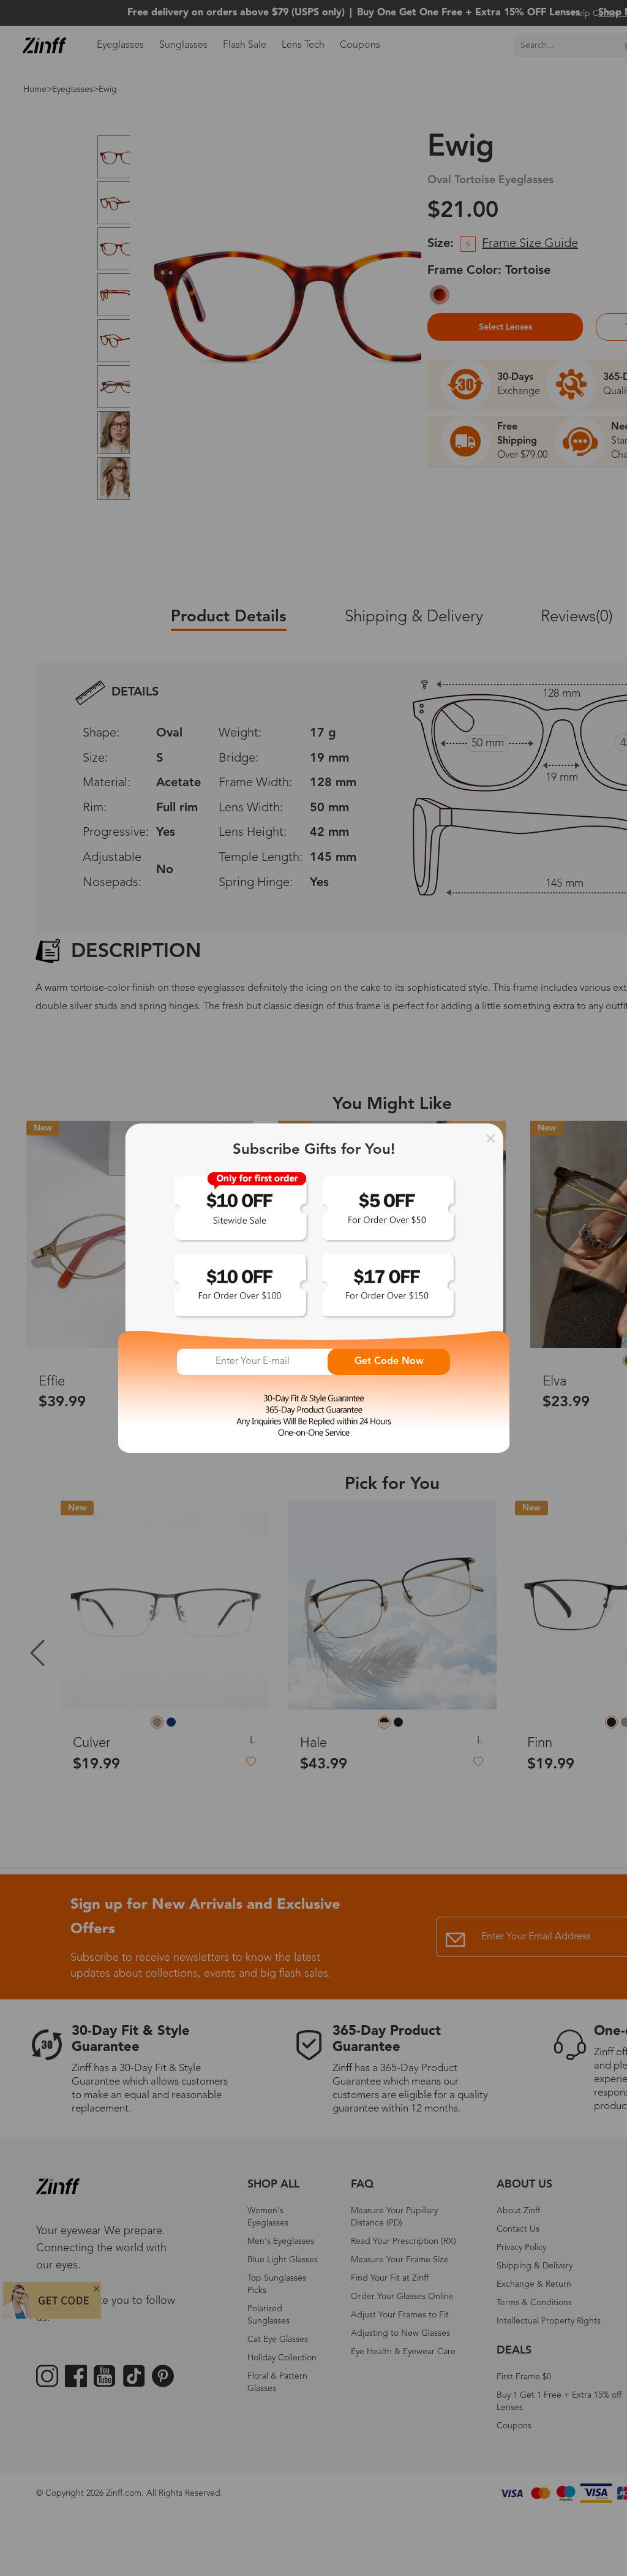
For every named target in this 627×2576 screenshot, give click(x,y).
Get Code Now (389, 1362)
